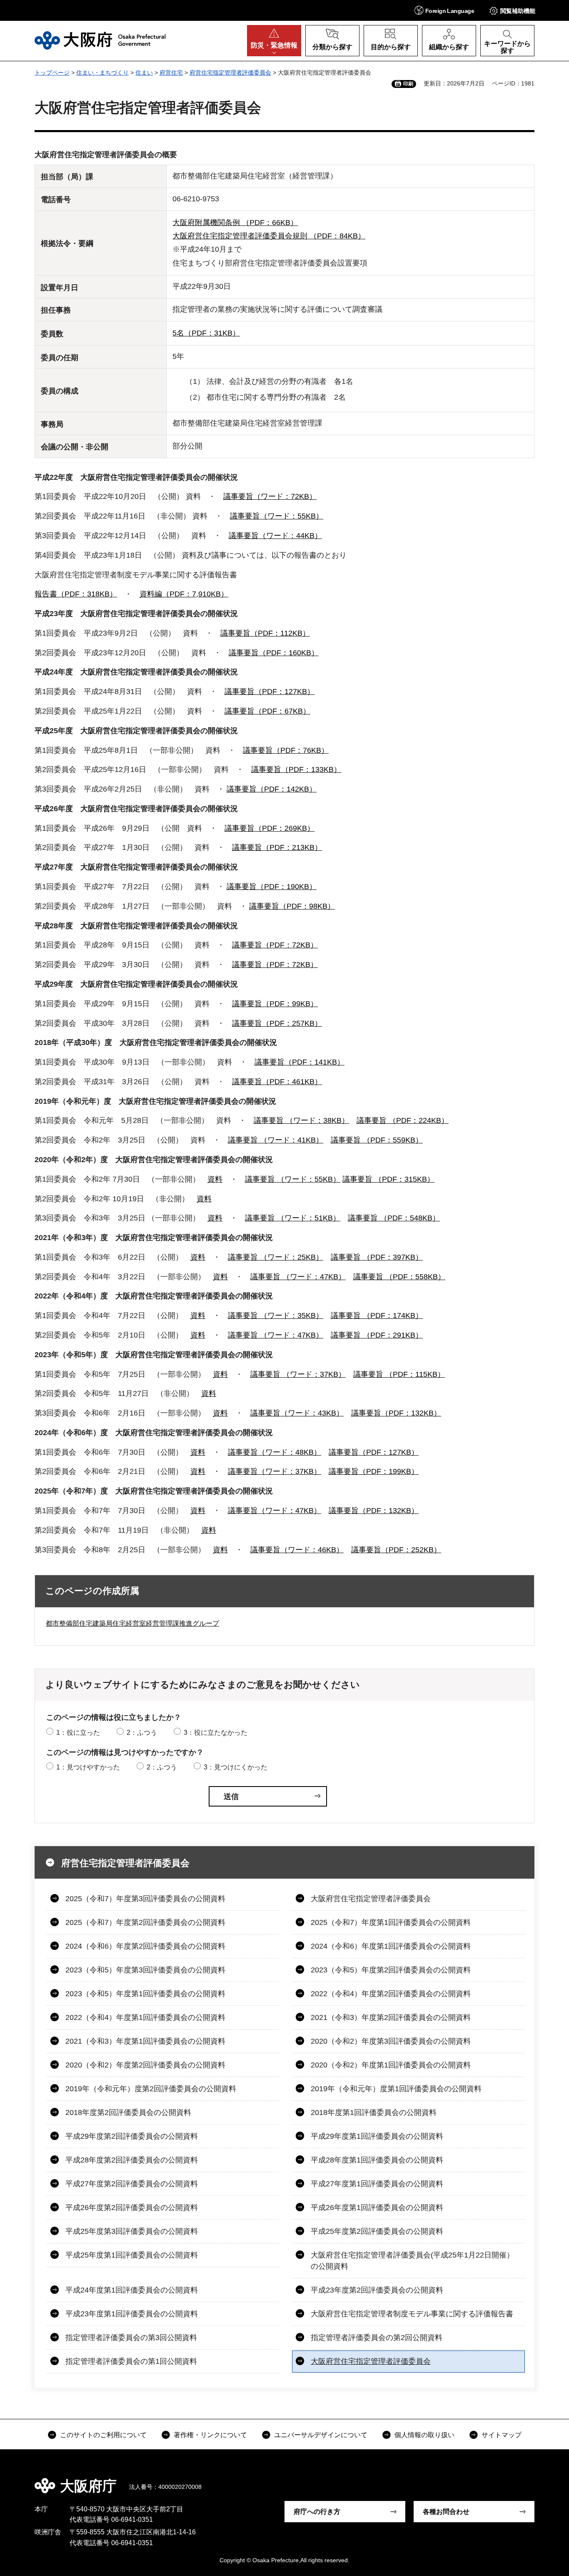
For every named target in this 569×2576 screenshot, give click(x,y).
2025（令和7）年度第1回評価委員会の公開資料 (391, 1922)
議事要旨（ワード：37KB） (275, 1471)
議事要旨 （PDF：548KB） (394, 1218)
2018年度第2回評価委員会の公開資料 (128, 2112)
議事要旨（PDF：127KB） (270, 692)
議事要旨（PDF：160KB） (274, 653)
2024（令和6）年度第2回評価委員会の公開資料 (145, 1946)
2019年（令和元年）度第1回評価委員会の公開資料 (396, 2089)
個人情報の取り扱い (424, 2435)
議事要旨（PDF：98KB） (292, 906)
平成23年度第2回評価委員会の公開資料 (377, 2290)
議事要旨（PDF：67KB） (267, 711)
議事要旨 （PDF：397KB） (377, 1257)
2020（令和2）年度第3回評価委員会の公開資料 (391, 2041)
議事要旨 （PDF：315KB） (388, 1179)
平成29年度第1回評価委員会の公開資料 (377, 2136)
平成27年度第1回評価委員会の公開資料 (377, 2184)
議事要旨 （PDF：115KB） (399, 1374)
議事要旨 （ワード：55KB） (293, 1179)
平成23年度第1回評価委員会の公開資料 (132, 2314)
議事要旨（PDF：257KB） (277, 1023)
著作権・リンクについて (210, 2435)
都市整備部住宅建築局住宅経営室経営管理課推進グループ (132, 1623)
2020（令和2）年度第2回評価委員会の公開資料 (145, 2065)
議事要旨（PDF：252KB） (396, 1550)
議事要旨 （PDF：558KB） (399, 1277)
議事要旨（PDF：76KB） (286, 750)
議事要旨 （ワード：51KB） (293, 1218)
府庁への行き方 (317, 2512)
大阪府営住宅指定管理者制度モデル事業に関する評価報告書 (412, 2314)
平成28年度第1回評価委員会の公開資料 (377, 2160)
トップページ (52, 73)
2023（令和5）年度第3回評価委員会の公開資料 (145, 1970)
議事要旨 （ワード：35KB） (276, 1316)
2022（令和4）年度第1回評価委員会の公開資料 (145, 2017)
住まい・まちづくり (102, 73)
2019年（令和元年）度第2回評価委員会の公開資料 (151, 2089)
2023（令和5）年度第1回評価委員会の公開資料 (145, 1994)
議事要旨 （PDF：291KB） (377, 1335)
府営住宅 (171, 73)
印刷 (408, 84)
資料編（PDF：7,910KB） (184, 594)
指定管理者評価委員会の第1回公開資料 (131, 2361)
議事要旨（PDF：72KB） (275, 945)
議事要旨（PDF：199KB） (374, 1471)
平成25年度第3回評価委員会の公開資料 (132, 2231)
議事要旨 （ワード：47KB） (298, 1277)
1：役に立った (78, 1733)
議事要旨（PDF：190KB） (272, 887)
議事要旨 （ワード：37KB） (298, 1374)
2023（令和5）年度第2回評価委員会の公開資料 (391, 1970)
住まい (144, 73)
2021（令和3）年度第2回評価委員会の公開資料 (391, 2017)
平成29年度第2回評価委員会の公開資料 (132, 2136)
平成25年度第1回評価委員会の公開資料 (132, 2255)
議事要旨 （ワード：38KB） (301, 1120)
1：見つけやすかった (88, 1767)
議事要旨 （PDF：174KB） (377, 1316)
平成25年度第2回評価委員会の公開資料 (377, 2231)
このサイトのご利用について (103, 2435)
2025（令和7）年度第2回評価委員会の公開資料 (145, 1922)
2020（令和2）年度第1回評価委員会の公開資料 (391, 2065)
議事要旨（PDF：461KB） (277, 1082)
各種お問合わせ (446, 2512)
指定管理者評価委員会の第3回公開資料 (131, 2338)
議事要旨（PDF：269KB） (270, 828)
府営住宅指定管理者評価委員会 (230, 73)
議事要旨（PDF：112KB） (265, 633)
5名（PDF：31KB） (206, 333)
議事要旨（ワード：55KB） (277, 516)
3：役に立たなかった (216, 1733)
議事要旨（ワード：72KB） (270, 496)
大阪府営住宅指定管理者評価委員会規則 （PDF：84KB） (269, 236)
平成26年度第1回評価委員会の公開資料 (377, 2208)
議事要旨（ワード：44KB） (275, 536)
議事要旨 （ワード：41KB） (276, 1140)
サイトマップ (502, 2435)
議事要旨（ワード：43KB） (297, 1413)
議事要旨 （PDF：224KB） (403, 1120)
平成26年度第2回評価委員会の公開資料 (132, 2208)
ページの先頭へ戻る (539, 2480)
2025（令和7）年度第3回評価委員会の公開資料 (145, 1899)
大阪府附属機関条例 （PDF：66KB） (235, 223)
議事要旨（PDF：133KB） (296, 769)
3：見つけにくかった (236, 1767)
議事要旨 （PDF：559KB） (377, 1140)
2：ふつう (142, 1733)
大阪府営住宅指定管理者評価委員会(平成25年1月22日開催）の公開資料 (412, 2261)
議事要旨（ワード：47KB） (275, 1511)
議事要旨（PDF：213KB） (277, 847)
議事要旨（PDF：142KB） (272, 789)
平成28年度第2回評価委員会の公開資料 (132, 2160)
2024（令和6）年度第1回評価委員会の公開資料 (391, 1946)
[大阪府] (100, 40)
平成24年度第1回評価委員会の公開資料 (132, 2290)
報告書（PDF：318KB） (76, 594)
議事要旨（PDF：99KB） (275, 1004)
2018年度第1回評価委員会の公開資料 (374, 2112)
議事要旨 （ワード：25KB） (276, 1257)
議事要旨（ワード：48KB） (275, 1452)
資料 (215, 1179)
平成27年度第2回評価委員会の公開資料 (132, 2184)
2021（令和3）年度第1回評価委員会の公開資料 (145, 2041)
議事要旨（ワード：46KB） (297, 1550)
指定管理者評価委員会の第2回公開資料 (377, 2338)
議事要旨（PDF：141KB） (299, 1062)
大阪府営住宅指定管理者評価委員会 (371, 1899)
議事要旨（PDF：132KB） (396, 1413)
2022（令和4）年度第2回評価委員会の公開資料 (391, 1994)
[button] (444, 10)
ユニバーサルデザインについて (321, 2435)
